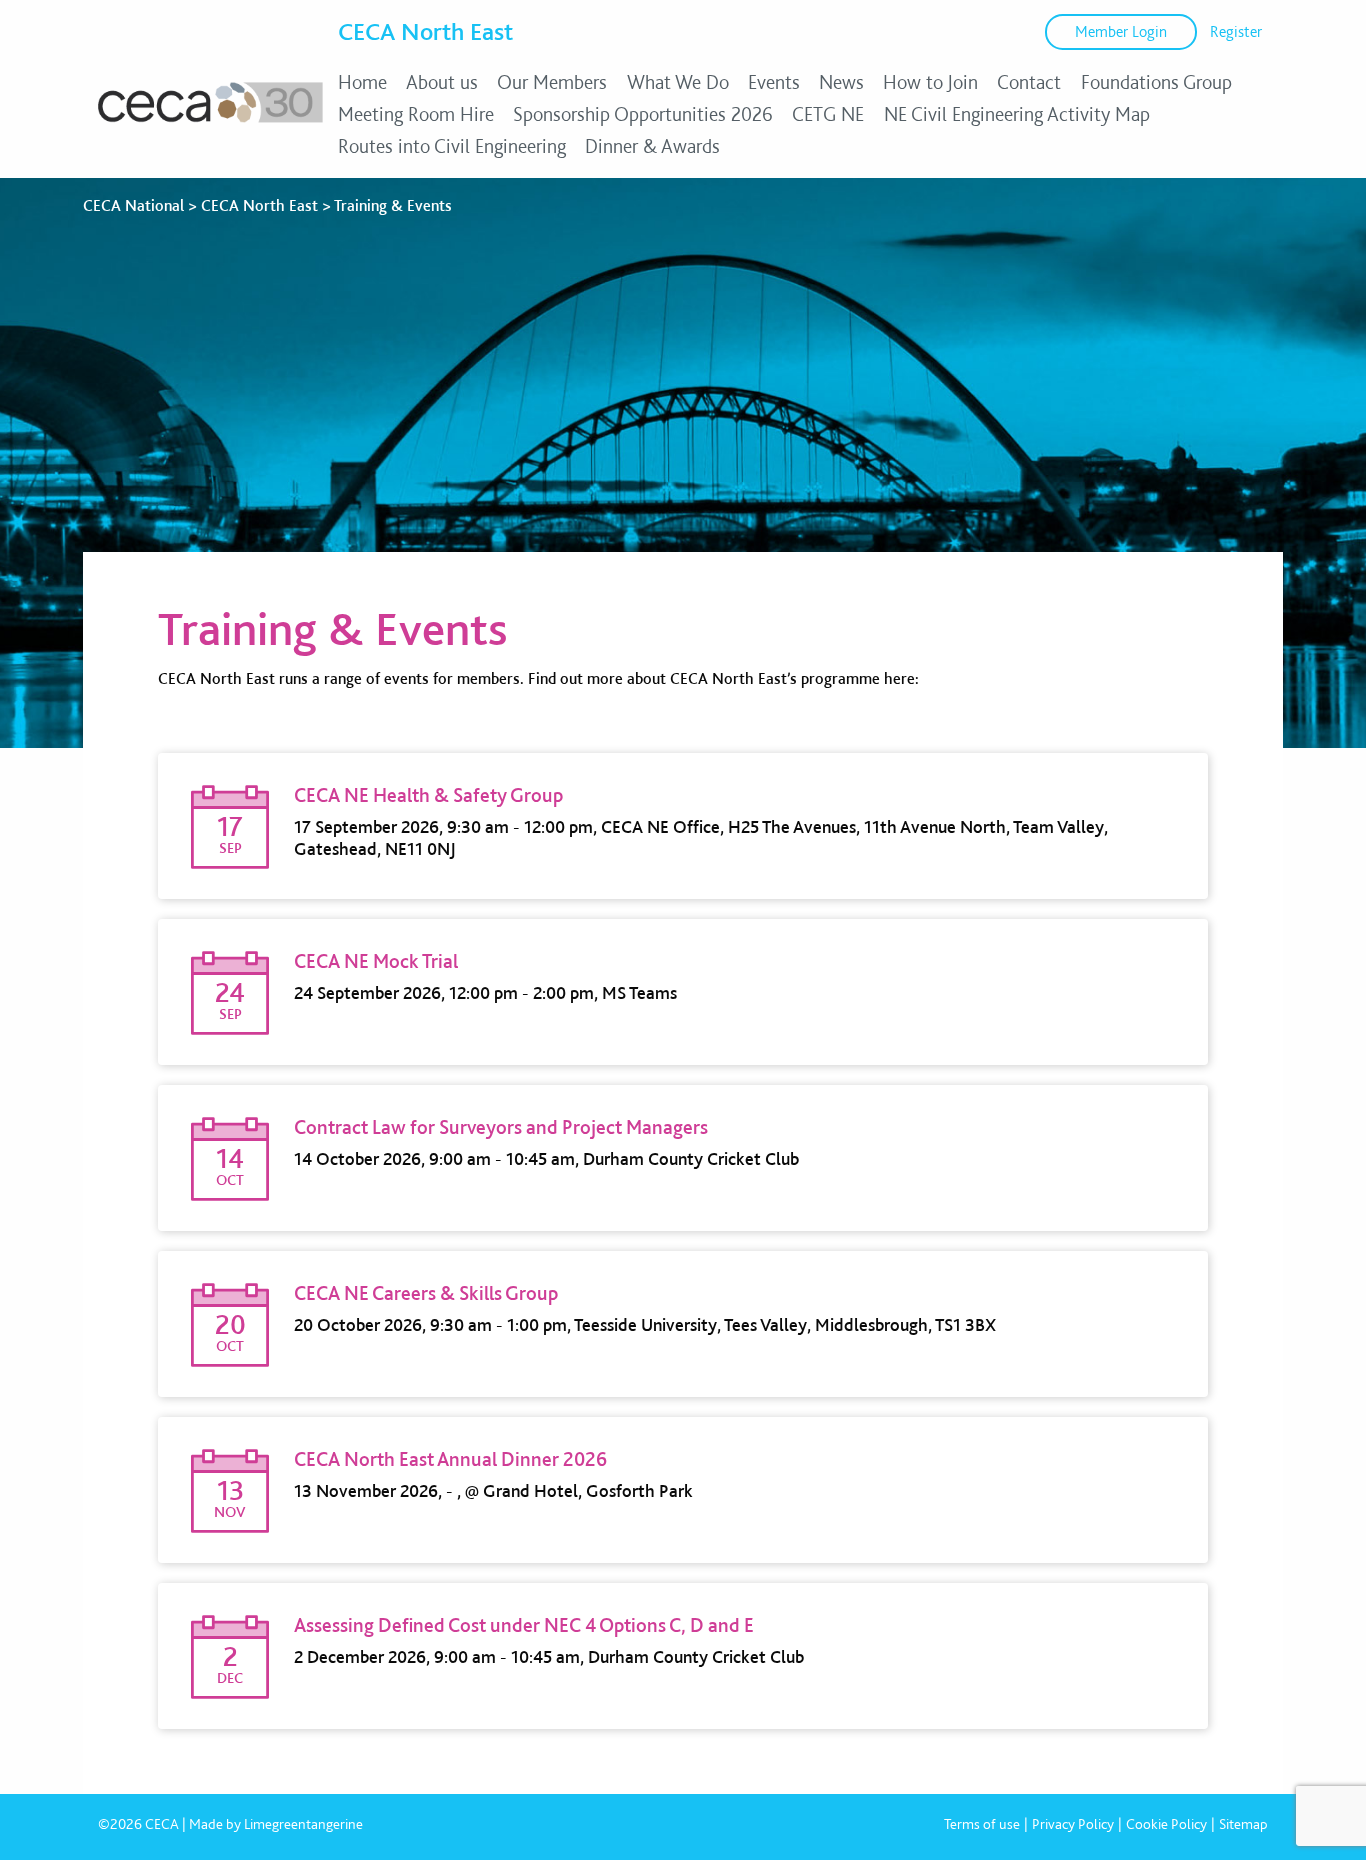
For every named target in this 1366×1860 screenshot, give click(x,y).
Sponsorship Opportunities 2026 (643, 114)
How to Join (930, 82)
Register (1236, 31)
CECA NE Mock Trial (376, 961)
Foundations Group (1156, 82)
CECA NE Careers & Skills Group (426, 1293)
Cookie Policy (1166, 1824)
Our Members (552, 82)
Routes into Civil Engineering (452, 146)
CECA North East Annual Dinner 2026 (450, 1459)
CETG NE (828, 114)
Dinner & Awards (652, 146)
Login (1121, 31)
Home (362, 82)
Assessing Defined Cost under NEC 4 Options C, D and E (524, 1625)
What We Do (678, 82)
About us (442, 82)
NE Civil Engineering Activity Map (1017, 114)
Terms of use (982, 1824)
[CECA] (210, 122)
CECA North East (425, 31)
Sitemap (1243, 1824)
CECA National (133, 205)
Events (774, 82)
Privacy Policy (1073, 1824)
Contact (1029, 82)
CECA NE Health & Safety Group (428, 795)
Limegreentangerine (303, 1824)
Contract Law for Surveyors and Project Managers (501, 1127)
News (841, 82)
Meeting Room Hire (416, 114)
